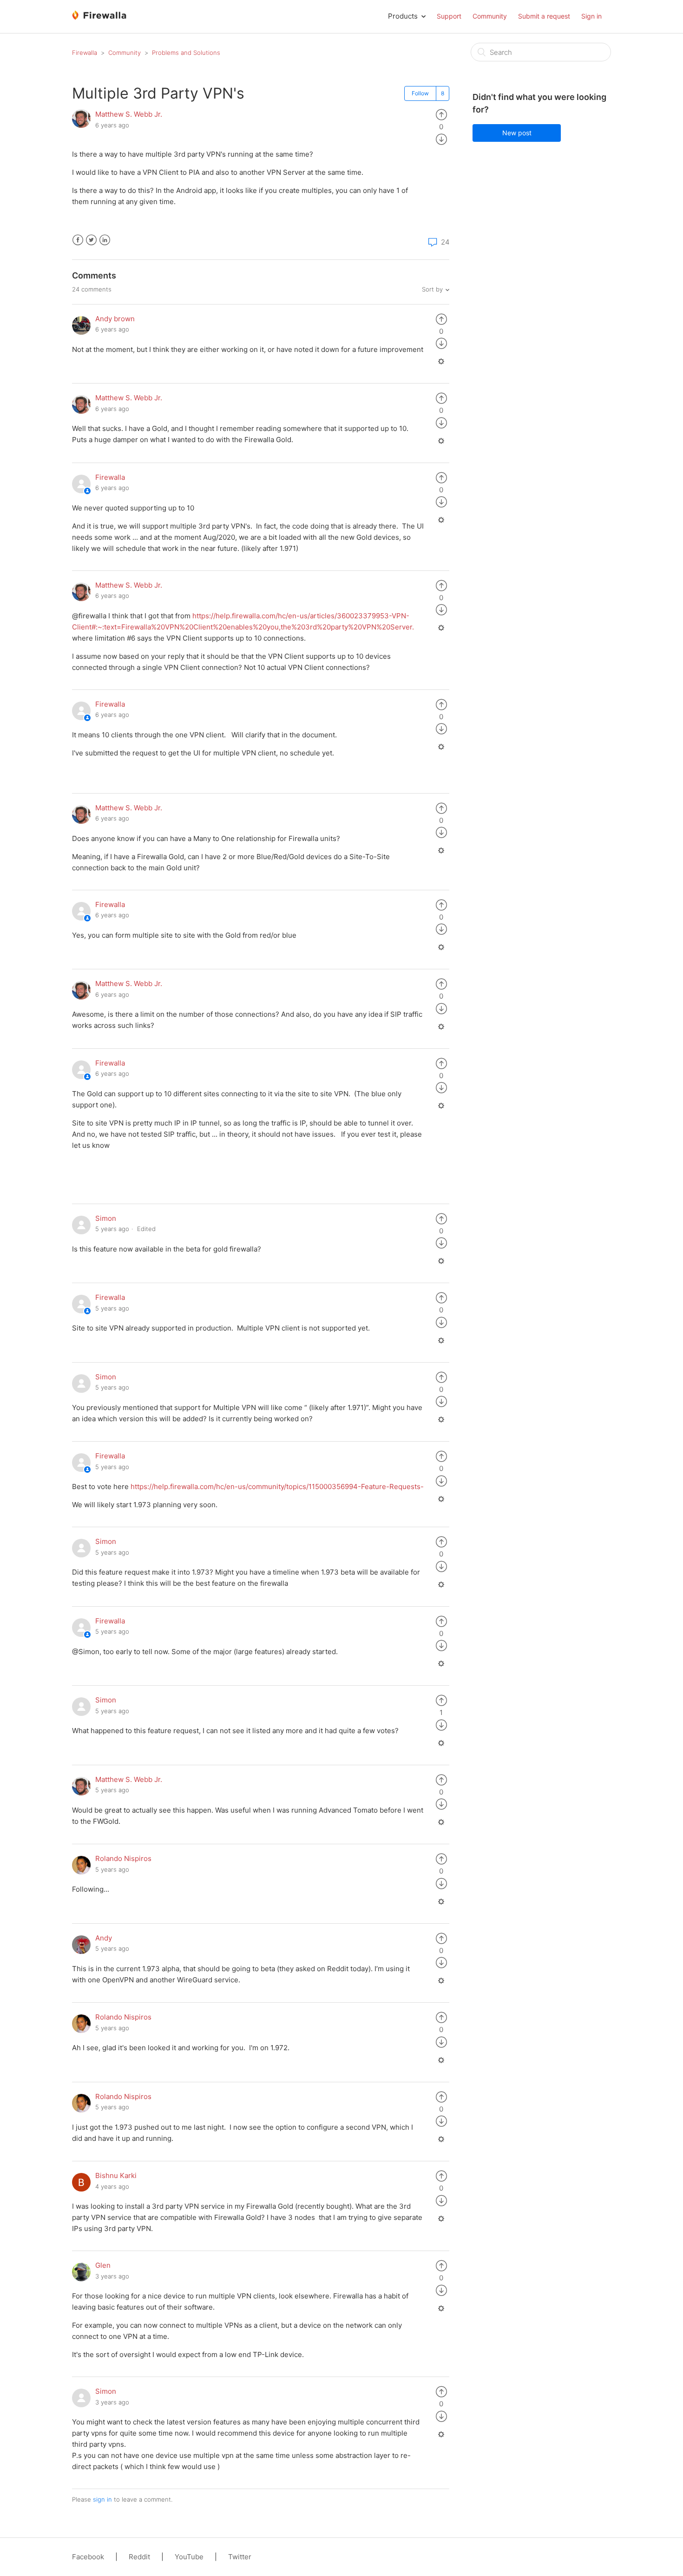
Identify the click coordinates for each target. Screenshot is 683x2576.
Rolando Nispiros (123, 1858)
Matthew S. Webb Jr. (129, 114)
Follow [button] (420, 93)
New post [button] (517, 133)
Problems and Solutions (186, 53)
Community (490, 16)
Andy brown (115, 319)
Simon (106, 1218)
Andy (104, 1938)
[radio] (441, 114)
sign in (102, 2499)
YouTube (189, 2557)
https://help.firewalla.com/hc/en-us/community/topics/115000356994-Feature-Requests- (277, 1487)
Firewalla (85, 53)
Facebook (78, 240)
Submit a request (544, 16)
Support (449, 16)
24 (444, 242)
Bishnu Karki (116, 2175)
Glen (103, 2265)
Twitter (91, 240)
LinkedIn (105, 240)
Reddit (139, 2557)
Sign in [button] (591, 16)
